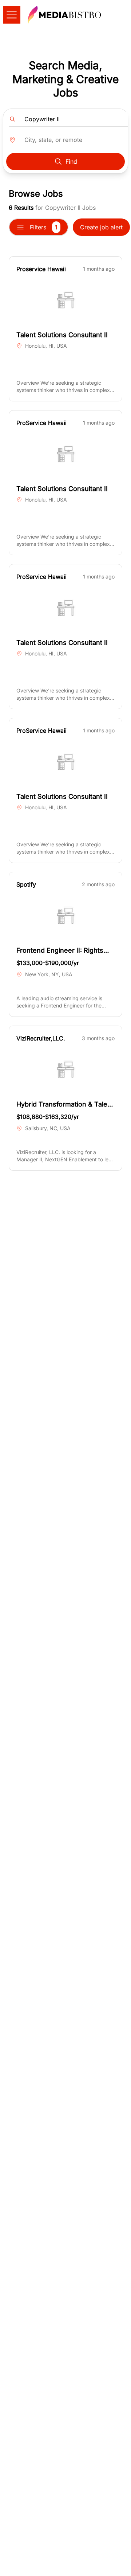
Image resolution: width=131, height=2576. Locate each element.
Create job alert (101, 227)
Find (71, 161)
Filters (44, 227)
